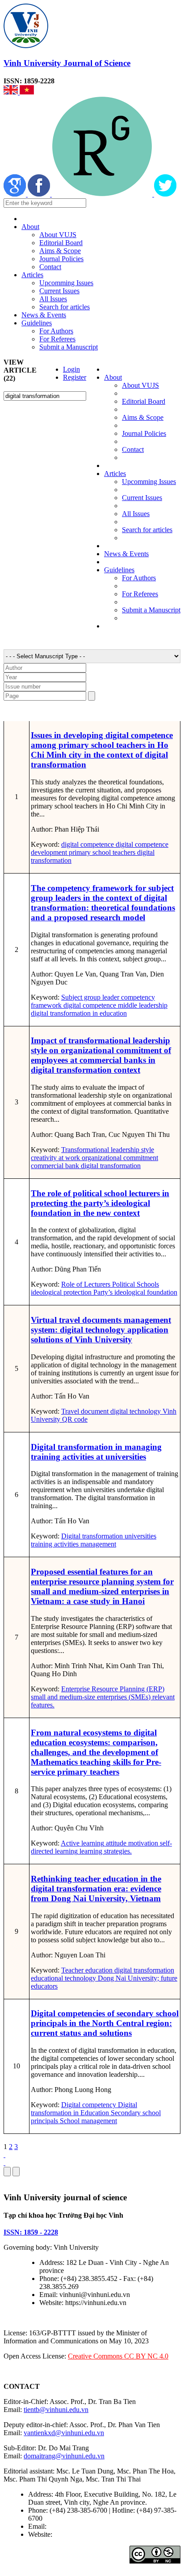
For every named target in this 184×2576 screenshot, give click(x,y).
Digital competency (89, 2105)
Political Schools (135, 1284)
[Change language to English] (12, 92)
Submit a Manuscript (69, 347)
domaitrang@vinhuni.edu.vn (64, 2456)
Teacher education (87, 1970)
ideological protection (61, 1292)
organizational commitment (119, 1158)
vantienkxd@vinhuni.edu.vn (64, 2433)
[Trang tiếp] (92, 2155)
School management (88, 2121)
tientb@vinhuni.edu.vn (56, 2410)
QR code (74, 1419)
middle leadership (142, 1005)
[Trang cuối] (92, 2163)
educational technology (63, 1978)
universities (140, 1536)
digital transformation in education (79, 1013)
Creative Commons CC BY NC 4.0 (118, 2356)
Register (75, 377)
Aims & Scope (60, 251)
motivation (142, 1843)
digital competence (88, 844)
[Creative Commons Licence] (155, 2561)
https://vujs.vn (74, 2534)
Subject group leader (90, 997)
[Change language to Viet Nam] (27, 92)
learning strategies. (105, 1851)
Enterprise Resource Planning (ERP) (113, 1689)
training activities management (73, 1544)
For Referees (57, 339)
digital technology (135, 1411)
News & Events (44, 315)
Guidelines (37, 323)
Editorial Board (61, 243)
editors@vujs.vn (71, 2526)
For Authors (56, 331)
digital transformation (110, 1166)
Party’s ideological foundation (134, 1292)
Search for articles (65, 307)
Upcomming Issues (66, 283)
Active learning (82, 1843)
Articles (32, 275)
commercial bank (55, 1166)
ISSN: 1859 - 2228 (31, 2232)
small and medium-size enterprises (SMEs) (91, 1697)
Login (71, 369)
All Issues (53, 299)
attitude (115, 1843)
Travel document (85, 1411)
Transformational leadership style (108, 1150)
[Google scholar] (16, 194)
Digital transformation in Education (84, 2109)
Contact (50, 267)
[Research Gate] (103, 194)
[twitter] (165, 194)
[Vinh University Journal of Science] (26, 46)
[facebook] (40, 194)
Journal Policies (61, 259)
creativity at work (55, 1158)
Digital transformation (92, 1536)
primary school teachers (101, 852)
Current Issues (59, 291)
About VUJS (58, 235)
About (30, 227)
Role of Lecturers (86, 1284)
